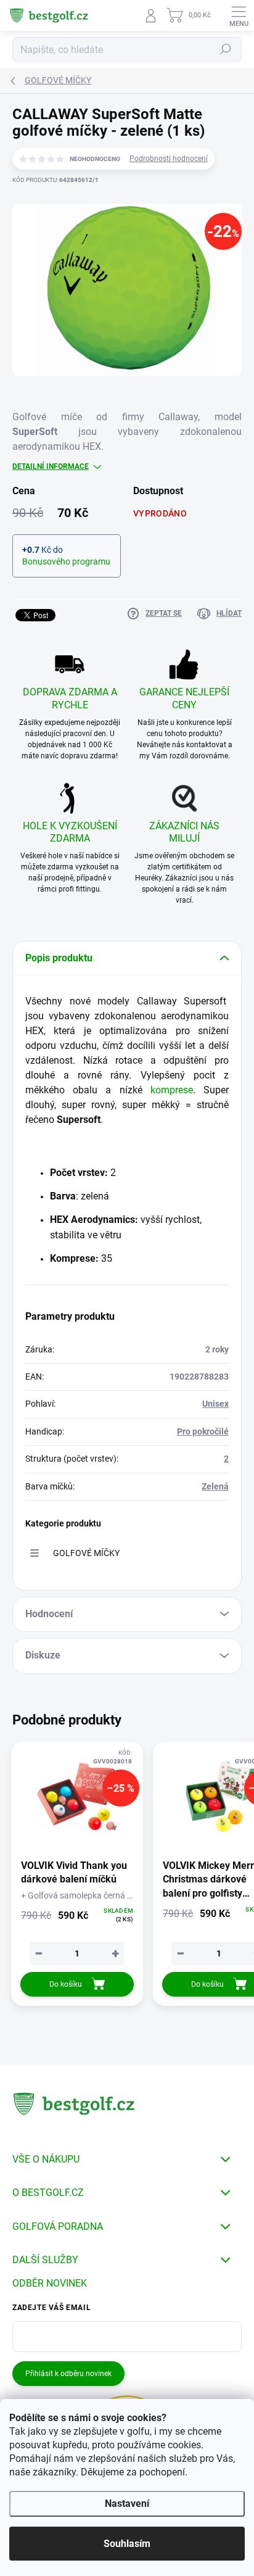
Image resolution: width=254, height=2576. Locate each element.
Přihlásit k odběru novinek (68, 2374)
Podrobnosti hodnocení (169, 159)
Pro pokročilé (203, 1431)
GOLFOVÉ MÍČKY (86, 1553)
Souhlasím (127, 2544)
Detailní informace (51, 466)
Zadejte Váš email (51, 2308)
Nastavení (127, 2504)
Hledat (226, 49)
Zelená (215, 1486)
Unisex (215, 1404)
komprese (172, 1090)
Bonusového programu (66, 561)
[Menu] (239, 15)
